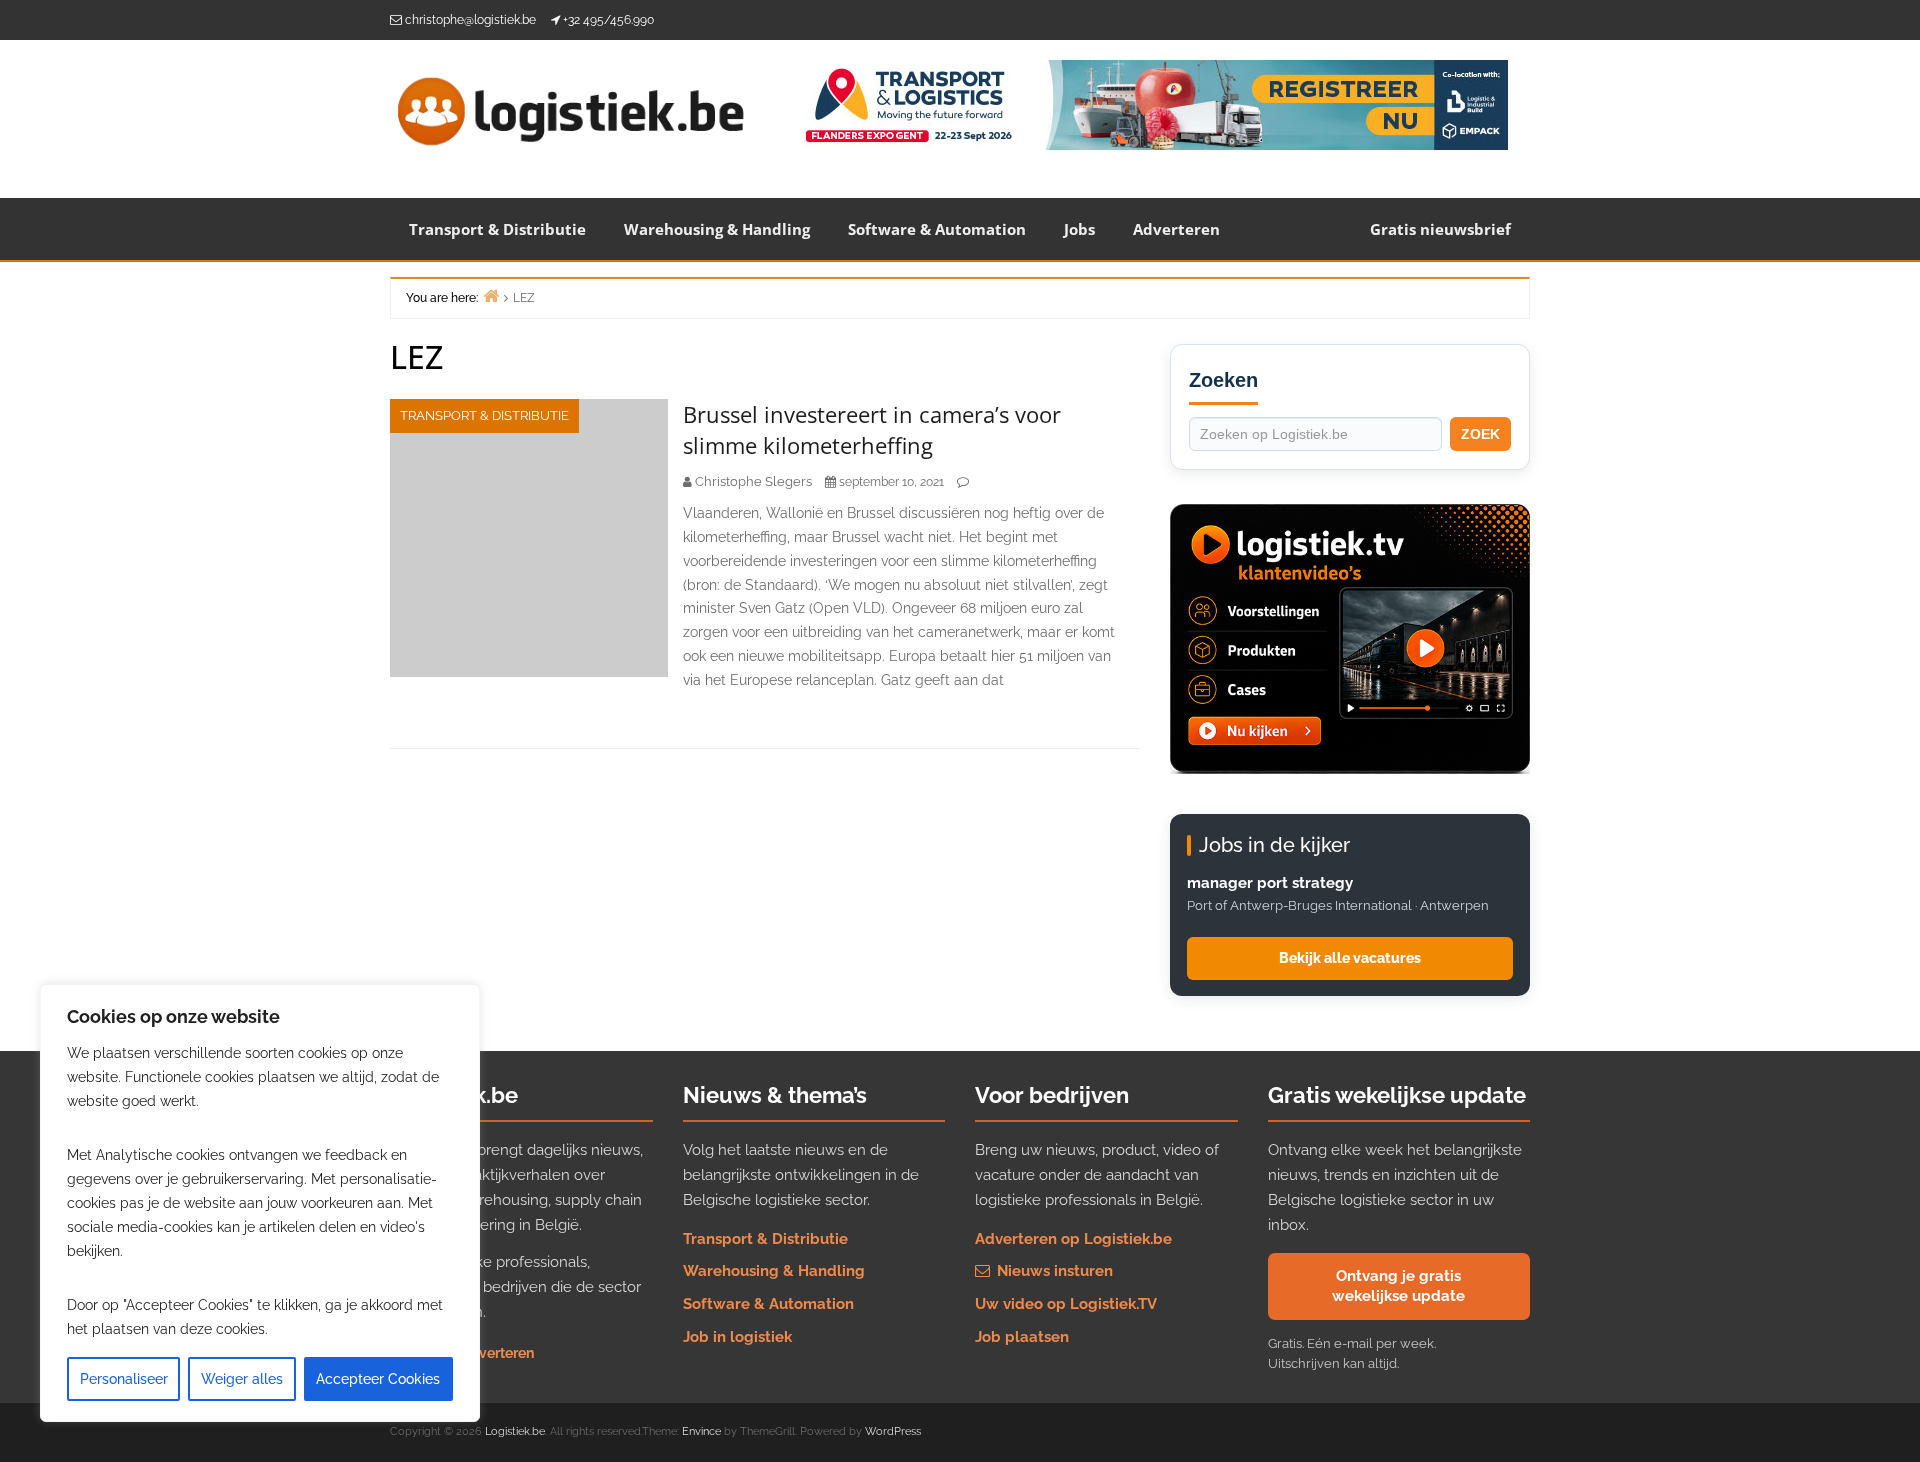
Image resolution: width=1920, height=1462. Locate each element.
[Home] (491, 295)
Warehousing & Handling (717, 229)
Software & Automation (937, 229)
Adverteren (1176, 229)
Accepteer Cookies (378, 1379)
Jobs (1079, 229)
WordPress (893, 1431)
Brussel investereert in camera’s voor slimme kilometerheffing (872, 429)
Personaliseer (124, 1379)
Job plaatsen (1022, 1337)
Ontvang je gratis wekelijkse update (1398, 1286)
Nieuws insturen (1053, 1271)
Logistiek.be (515, 1431)
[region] (260, 1203)
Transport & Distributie (497, 229)
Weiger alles (242, 1379)
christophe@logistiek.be (470, 20)
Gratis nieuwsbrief (1440, 229)
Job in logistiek (737, 1337)
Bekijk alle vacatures (1350, 958)
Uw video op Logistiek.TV (1066, 1304)
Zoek (1480, 434)
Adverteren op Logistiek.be (1073, 1239)
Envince (701, 1431)
